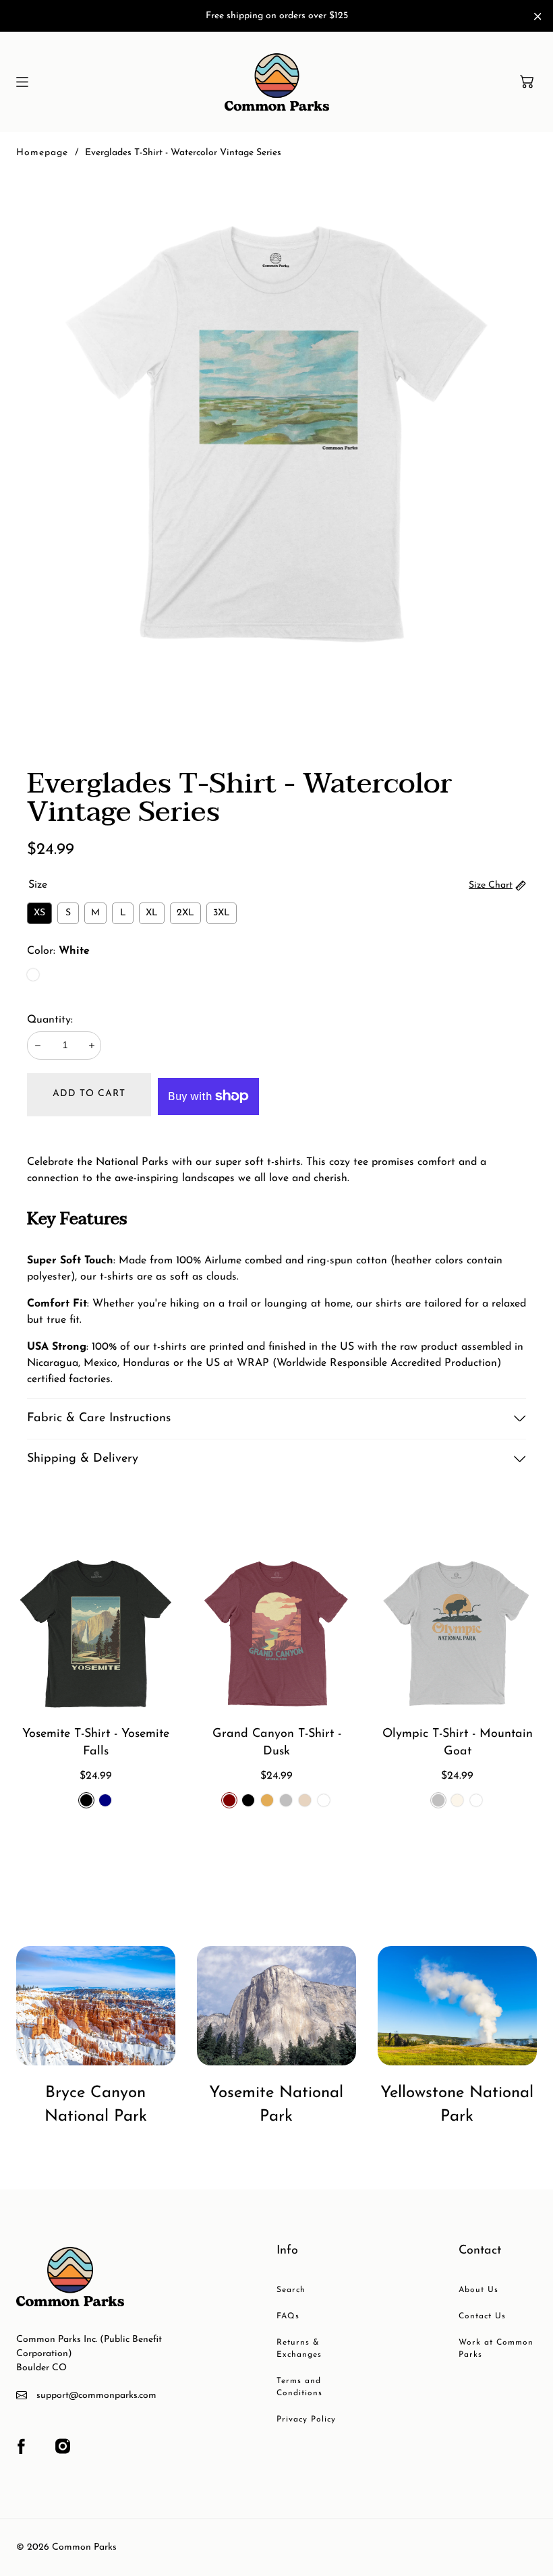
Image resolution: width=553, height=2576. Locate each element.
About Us (478, 2290)
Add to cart (89, 1094)
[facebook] (21, 2446)
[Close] (538, 17)
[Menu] (22, 82)
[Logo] (277, 82)
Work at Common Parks (496, 2349)
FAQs (288, 2316)
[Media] (276, 434)
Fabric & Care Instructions (99, 1419)
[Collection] (96, 2006)
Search (291, 2290)
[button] (527, 82)
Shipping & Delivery (83, 1459)
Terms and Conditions (299, 2387)
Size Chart (491, 885)
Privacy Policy (306, 2420)
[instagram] (63, 2446)
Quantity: (50, 1020)
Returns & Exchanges (299, 2349)
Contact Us (482, 2316)
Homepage (42, 153)
